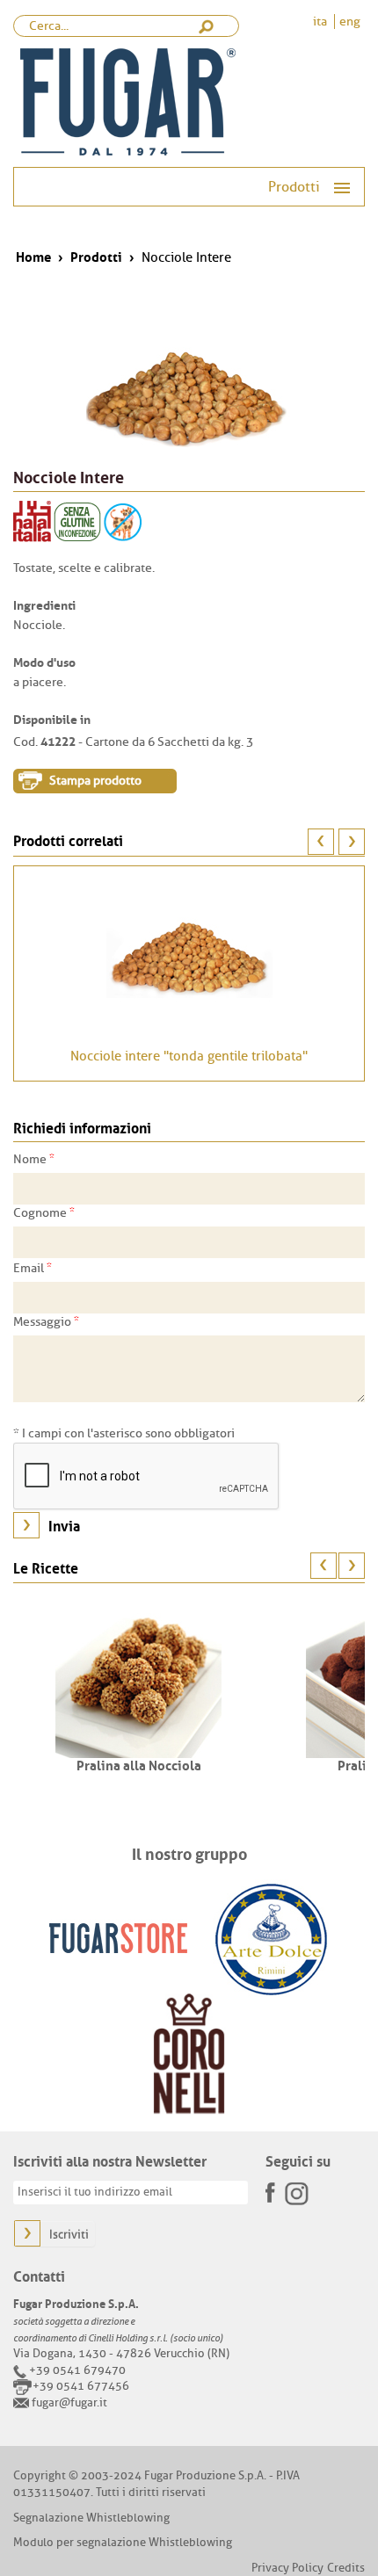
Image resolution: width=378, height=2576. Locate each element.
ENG (350, 22)
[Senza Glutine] (77, 521)
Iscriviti (69, 2235)
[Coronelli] (189, 2054)
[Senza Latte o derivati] (123, 521)
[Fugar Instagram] (296, 2192)
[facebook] (272, 2187)
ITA (321, 22)
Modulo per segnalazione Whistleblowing (123, 2542)
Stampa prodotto (95, 781)
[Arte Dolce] (271, 1938)
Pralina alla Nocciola (139, 1764)
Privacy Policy (287, 2568)
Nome (34, 1159)
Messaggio (46, 1321)
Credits (346, 2568)
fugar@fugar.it (69, 2402)
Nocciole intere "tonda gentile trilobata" (189, 1056)
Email (33, 1268)
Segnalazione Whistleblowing (91, 2518)
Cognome (44, 1212)
